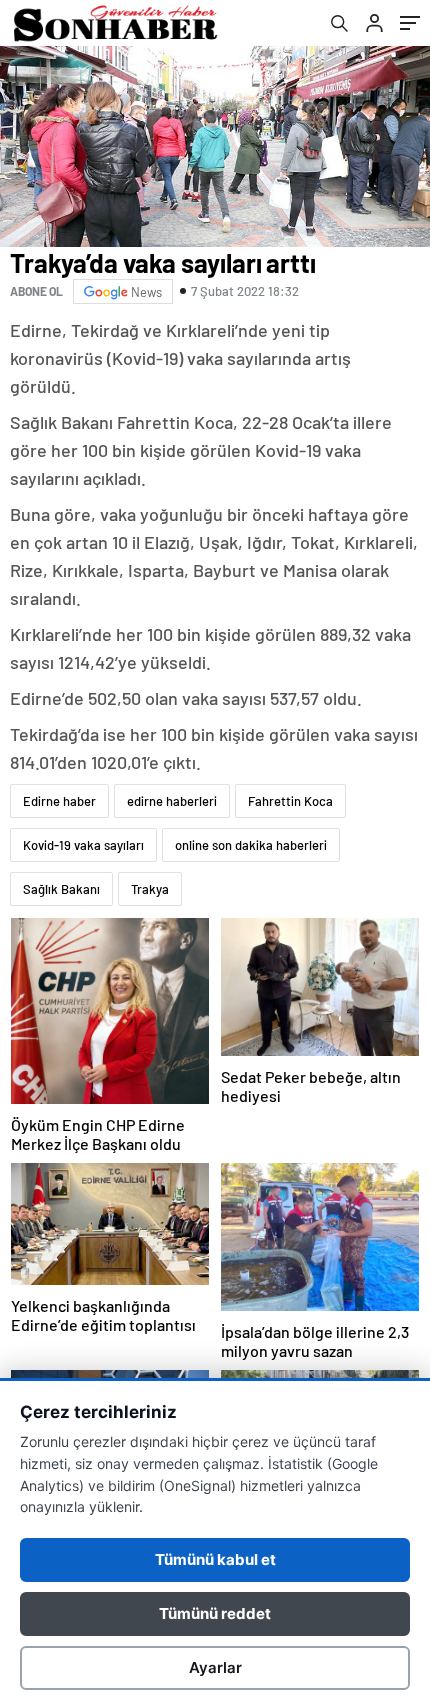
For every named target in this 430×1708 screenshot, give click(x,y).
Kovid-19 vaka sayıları (83, 845)
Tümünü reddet (215, 1613)
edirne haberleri (172, 801)
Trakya (150, 889)
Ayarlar (215, 1667)
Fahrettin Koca (290, 801)
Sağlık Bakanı (61, 889)
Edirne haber (59, 801)
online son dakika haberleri (251, 845)
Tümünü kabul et (215, 1559)
